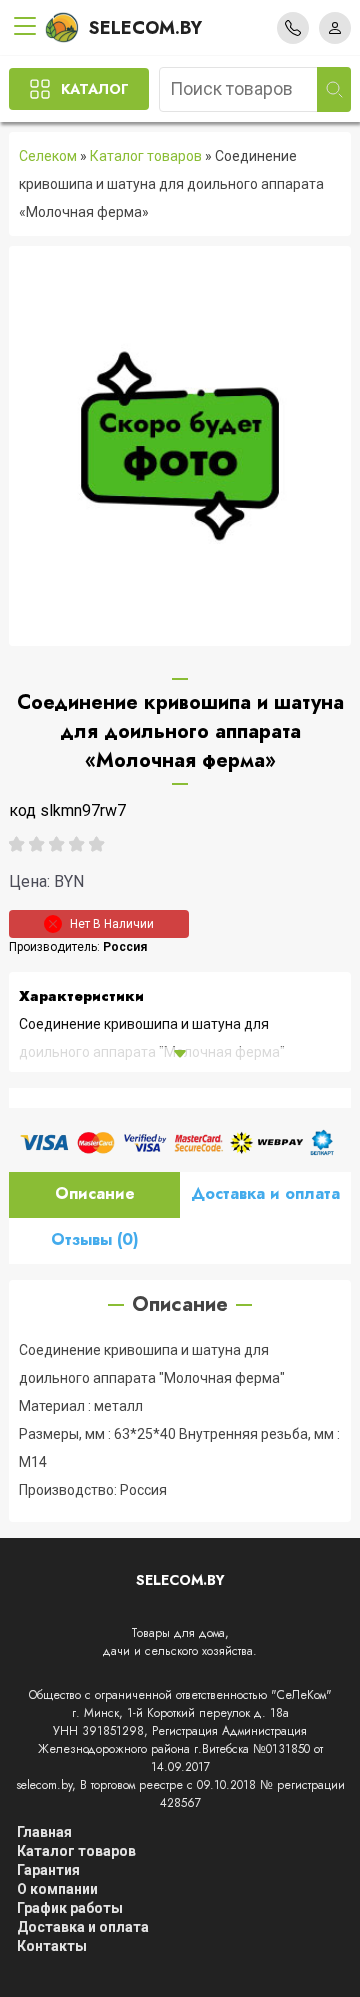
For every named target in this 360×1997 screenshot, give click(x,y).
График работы (70, 1908)
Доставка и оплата (265, 1193)
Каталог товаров (146, 156)
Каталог (95, 89)
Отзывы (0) (95, 1239)
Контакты (52, 1946)
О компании (57, 1889)
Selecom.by (145, 28)
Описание (95, 1193)
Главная (44, 1832)
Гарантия (48, 1870)
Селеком (48, 156)
